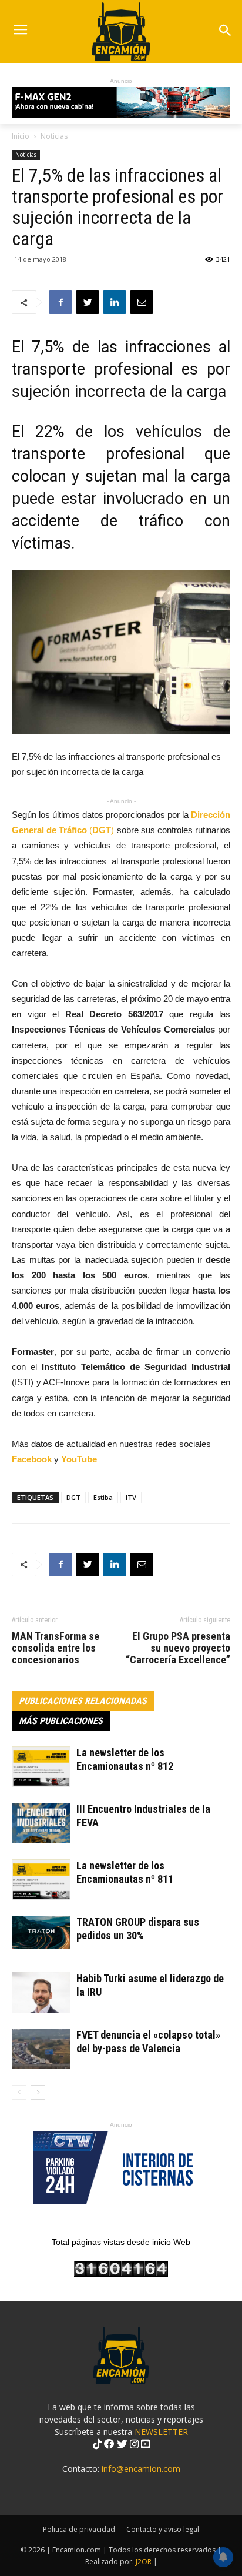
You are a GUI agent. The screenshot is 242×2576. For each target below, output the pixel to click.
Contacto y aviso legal (163, 2529)
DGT (73, 1497)
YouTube (79, 1459)
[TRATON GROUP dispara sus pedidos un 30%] (41, 1932)
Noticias (54, 136)
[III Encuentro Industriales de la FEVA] (41, 1823)
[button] (225, 31)
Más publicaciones (61, 1721)
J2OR (144, 2562)
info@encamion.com (141, 2469)
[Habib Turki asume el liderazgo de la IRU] (41, 1992)
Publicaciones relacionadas (83, 1701)
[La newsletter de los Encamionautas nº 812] (41, 1767)
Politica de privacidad (79, 2529)
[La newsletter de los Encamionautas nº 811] (41, 1880)
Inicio (21, 136)
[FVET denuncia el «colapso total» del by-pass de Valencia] (41, 2049)
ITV (131, 1497)
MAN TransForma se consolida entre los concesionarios (56, 1648)
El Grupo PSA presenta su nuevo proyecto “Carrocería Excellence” (178, 1648)
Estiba (103, 1497)
